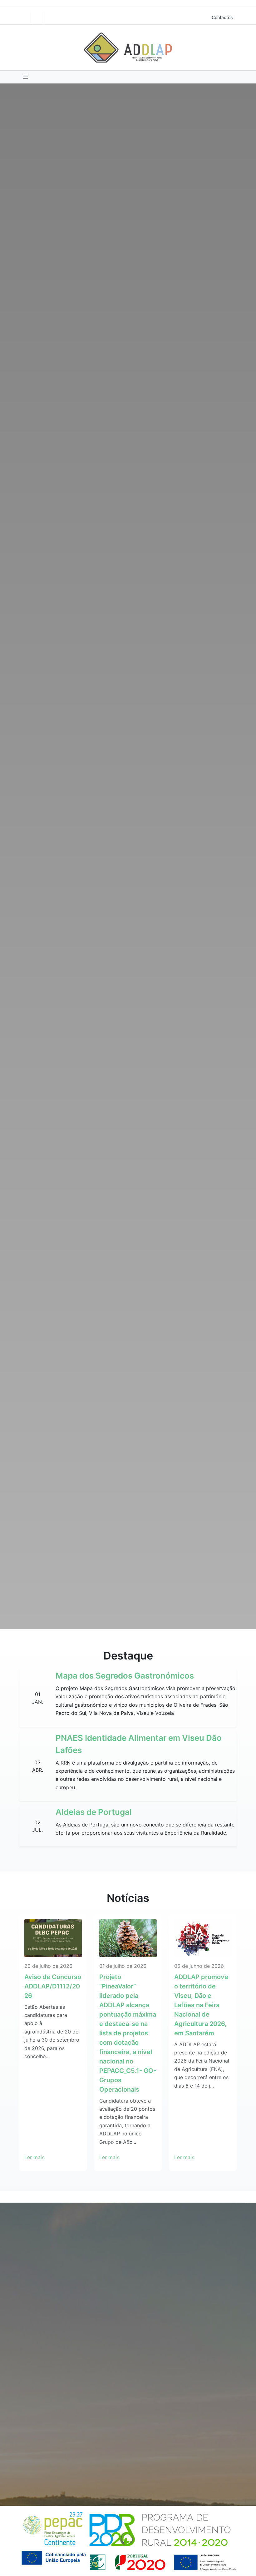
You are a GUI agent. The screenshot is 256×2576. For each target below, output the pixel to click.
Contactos (222, 17)
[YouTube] (38, 17)
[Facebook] (26, 17)
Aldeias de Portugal (94, 1812)
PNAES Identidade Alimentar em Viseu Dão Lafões (139, 1744)
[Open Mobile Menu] (26, 77)
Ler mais (34, 2157)
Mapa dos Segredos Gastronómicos (125, 1676)
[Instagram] (51, 17)
